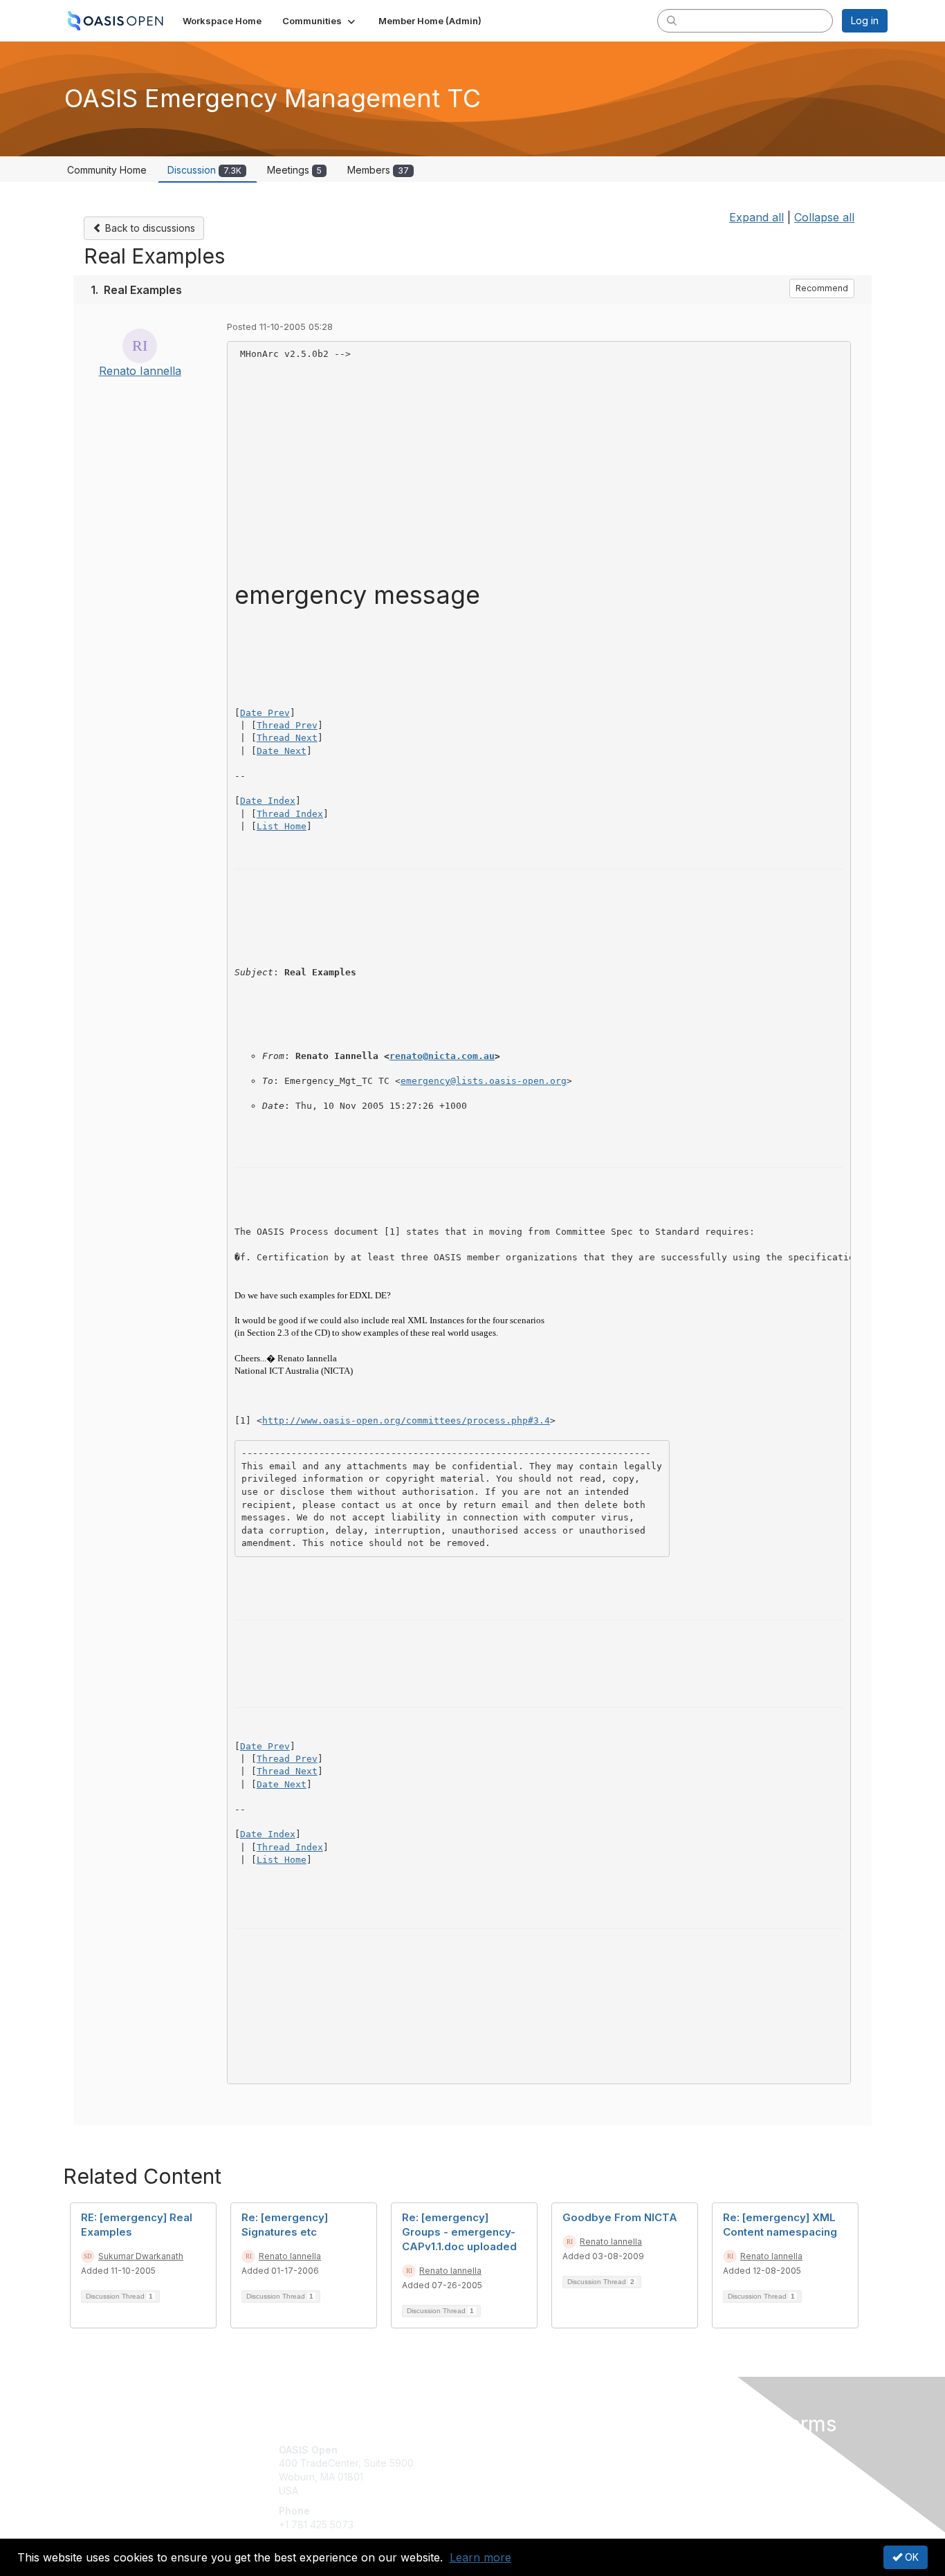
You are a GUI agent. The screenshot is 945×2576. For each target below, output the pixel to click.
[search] (672, 20)
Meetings (294, 170)
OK (910, 2557)
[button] (320, 21)
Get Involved (507, 2450)
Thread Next (287, 738)
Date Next (282, 751)
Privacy (695, 2463)
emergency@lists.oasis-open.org (484, 1081)
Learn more (480, 2557)
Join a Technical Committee (541, 2491)
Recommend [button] (822, 288)
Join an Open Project (526, 2470)
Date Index (268, 801)
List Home (282, 826)
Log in (865, 20)
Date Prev (265, 713)
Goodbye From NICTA (620, 2217)
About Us (699, 2450)
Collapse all (824, 217)
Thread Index (290, 814)
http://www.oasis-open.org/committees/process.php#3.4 (406, 1420)
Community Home (107, 170)
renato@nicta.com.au (442, 1056)
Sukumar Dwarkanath (141, 2256)
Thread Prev (287, 725)
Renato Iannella (140, 371)
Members (378, 170)
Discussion (204, 170)
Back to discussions (149, 228)
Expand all (756, 217)
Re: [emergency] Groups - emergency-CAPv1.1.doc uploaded (459, 2232)
